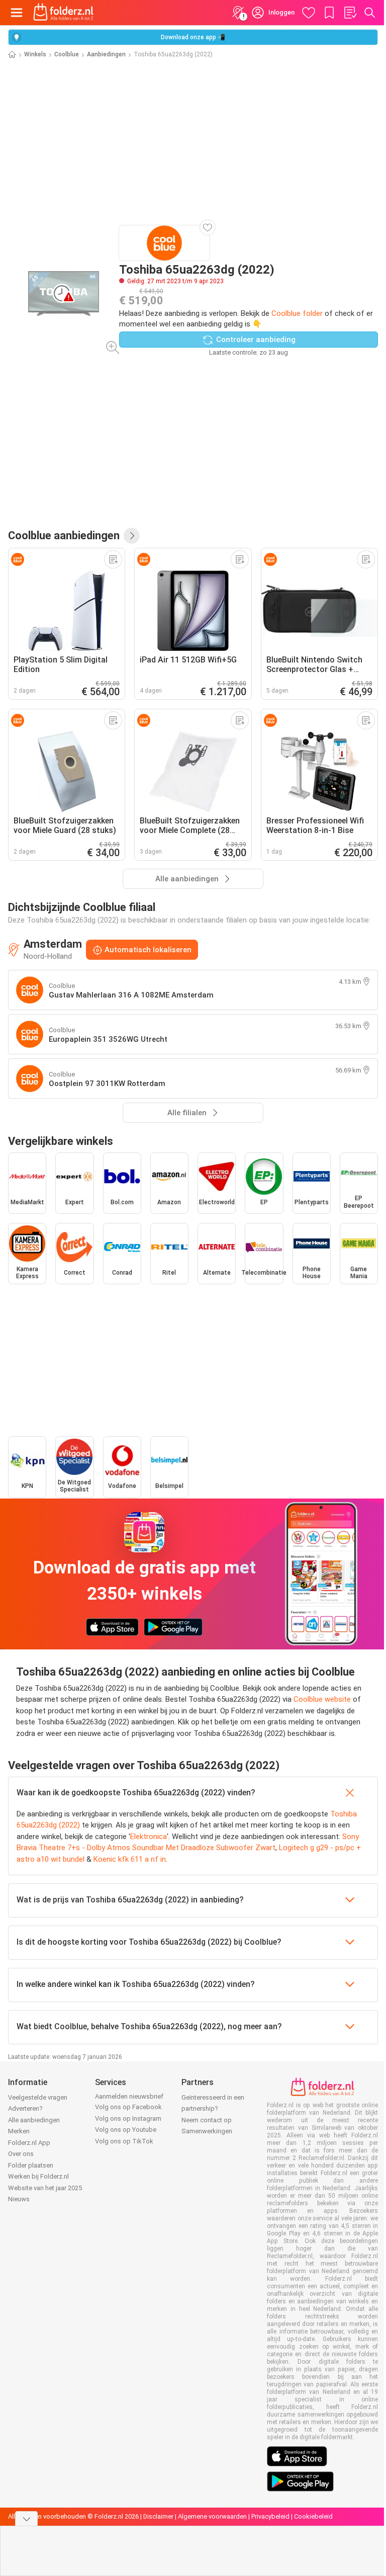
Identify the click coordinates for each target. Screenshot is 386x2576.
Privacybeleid (270, 2516)
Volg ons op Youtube (126, 2130)
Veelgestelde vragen (38, 2097)
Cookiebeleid (313, 2516)
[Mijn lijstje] (350, 13)
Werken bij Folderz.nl (38, 2176)
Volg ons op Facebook (128, 2107)
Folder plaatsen (31, 2165)
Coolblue (67, 54)
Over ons (21, 2154)
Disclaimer (158, 2516)
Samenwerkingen (207, 2131)
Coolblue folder (297, 313)
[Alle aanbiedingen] (132, 536)
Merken (19, 2131)
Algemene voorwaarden (212, 2516)
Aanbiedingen (106, 54)
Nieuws (19, 2199)
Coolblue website (322, 1699)
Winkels (35, 54)
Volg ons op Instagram (128, 2118)
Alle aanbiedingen (34, 2120)
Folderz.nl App (29, 2143)
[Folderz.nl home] (63, 13)
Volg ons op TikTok (124, 2141)
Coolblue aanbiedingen (64, 535)
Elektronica (149, 1837)
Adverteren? (25, 2108)
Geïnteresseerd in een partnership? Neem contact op (213, 2109)
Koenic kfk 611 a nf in (130, 1859)
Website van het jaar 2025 (45, 2188)
